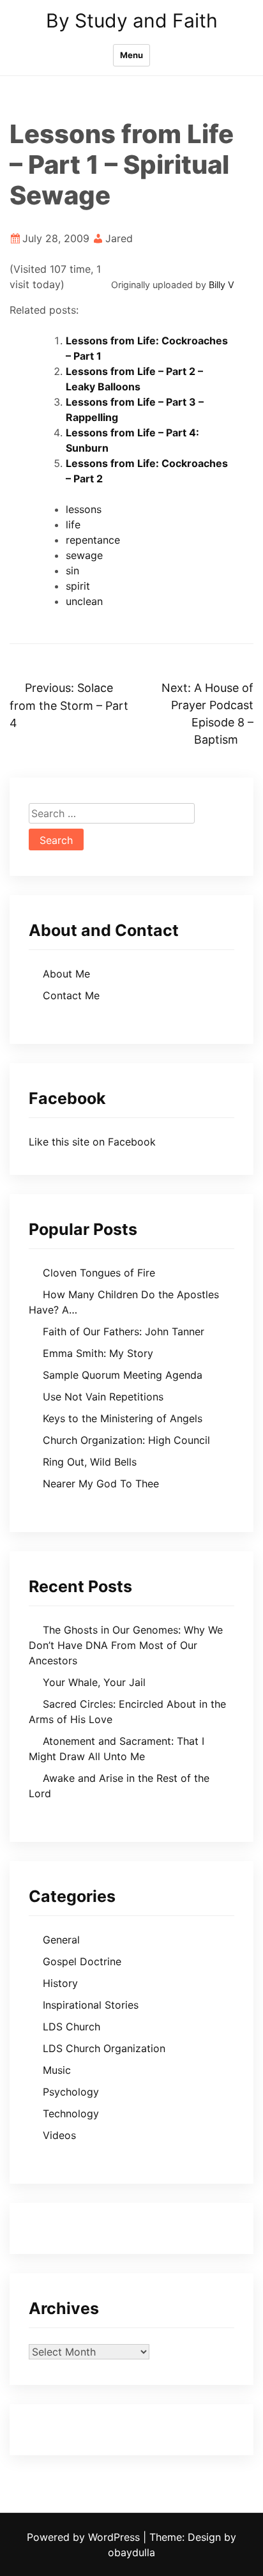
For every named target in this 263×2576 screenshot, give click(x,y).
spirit (78, 586)
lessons (84, 509)
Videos (59, 2135)
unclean (84, 601)
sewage (84, 555)
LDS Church (71, 2027)
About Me (66, 974)
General (61, 1940)
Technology (71, 2113)
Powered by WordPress (85, 2537)
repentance (93, 540)
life (73, 525)
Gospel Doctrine (82, 1961)
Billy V (222, 285)
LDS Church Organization (104, 2048)
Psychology (71, 2092)
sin (72, 571)
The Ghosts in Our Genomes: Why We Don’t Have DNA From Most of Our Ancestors (126, 1645)
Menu (131, 55)
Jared (119, 238)
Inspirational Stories (91, 2005)
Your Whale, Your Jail (94, 1682)
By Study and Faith (132, 20)
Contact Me (71, 995)
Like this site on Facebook (92, 1142)
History (60, 1983)
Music (57, 2070)
